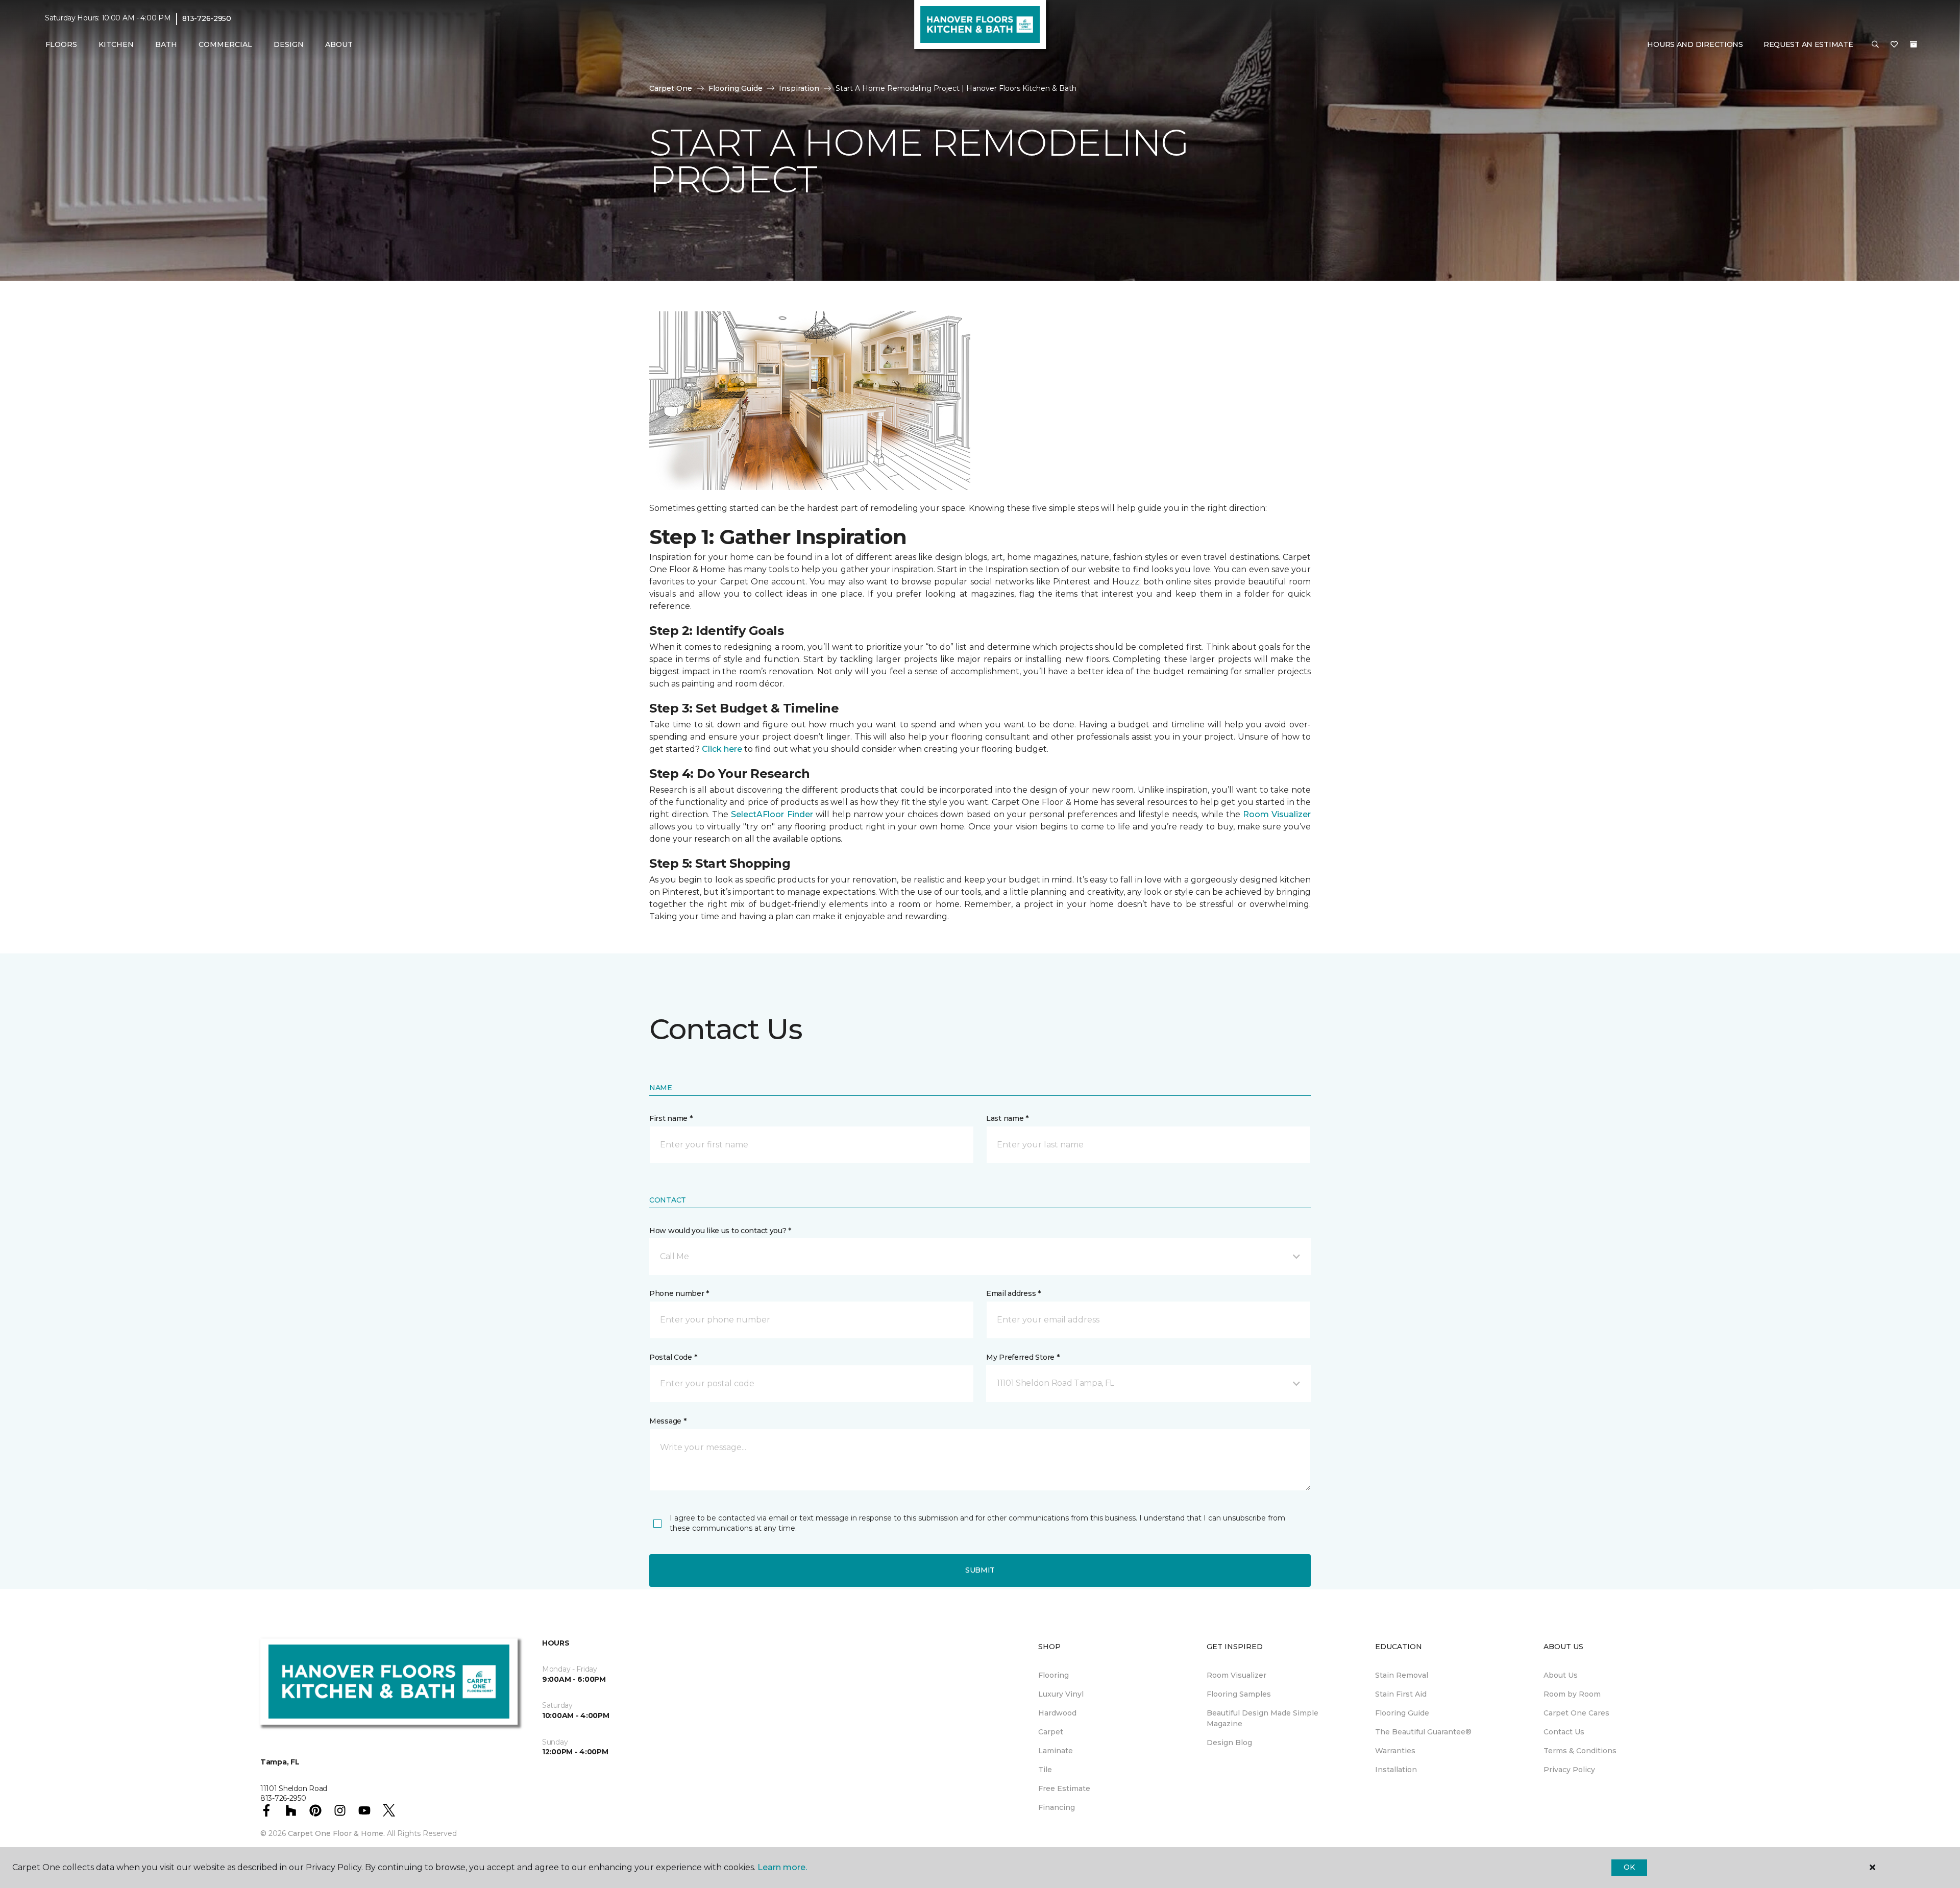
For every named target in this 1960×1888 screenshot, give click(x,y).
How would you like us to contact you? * (720, 1231)
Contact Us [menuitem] (1564, 1732)
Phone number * (679, 1293)
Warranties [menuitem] (1395, 1751)
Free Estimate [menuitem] (1064, 1788)
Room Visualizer (1277, 814)
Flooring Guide (736, 88)
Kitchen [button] (116, 44)
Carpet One (671, 88)
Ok (1629, 1867)
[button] (1875, 45)
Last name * (1007, 1118)
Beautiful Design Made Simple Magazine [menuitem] (1263, 1718)
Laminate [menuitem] (1056, 1751)
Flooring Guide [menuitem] (1402, 1713)
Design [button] (289, 44)
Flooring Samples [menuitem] (1239, 1694)
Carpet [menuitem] (1051, 1732)
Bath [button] (166, 44)
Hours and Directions (1695, 44)
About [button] (339, 44)
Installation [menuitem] (1396, 1770)
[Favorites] (1894, 45)
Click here (722, 749)
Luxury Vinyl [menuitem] (1061, 1694)
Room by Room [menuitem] (1572, 1694)
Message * (668, 1421)
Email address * (1013, 1293)
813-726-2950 (207, 18)
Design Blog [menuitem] (1229, 1743)
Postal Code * (673, 1357)
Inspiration (799, 88)
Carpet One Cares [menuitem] (1576, 1713)
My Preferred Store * (1023, 1357)
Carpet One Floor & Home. (336, 1833)
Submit (980, 1570)
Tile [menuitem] (1045, 1770)
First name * (671, 1118)
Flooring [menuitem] (1053, 1675)
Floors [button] (61, 44)
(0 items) (1914, 44)
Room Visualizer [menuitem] (1236, 1675)
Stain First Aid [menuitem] (1401, 1694)
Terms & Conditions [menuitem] (1580, 1751)
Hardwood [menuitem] (1057, 1713)
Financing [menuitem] (1057, 1807)
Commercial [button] (225, 44)
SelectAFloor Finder (772, 814)
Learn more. (782, 1867)
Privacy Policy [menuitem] (1569, 1770)
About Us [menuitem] (1561, 1675)
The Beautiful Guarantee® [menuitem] (1423, 1732)
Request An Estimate (1808, 44)
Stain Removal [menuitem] (1402, 1675)
